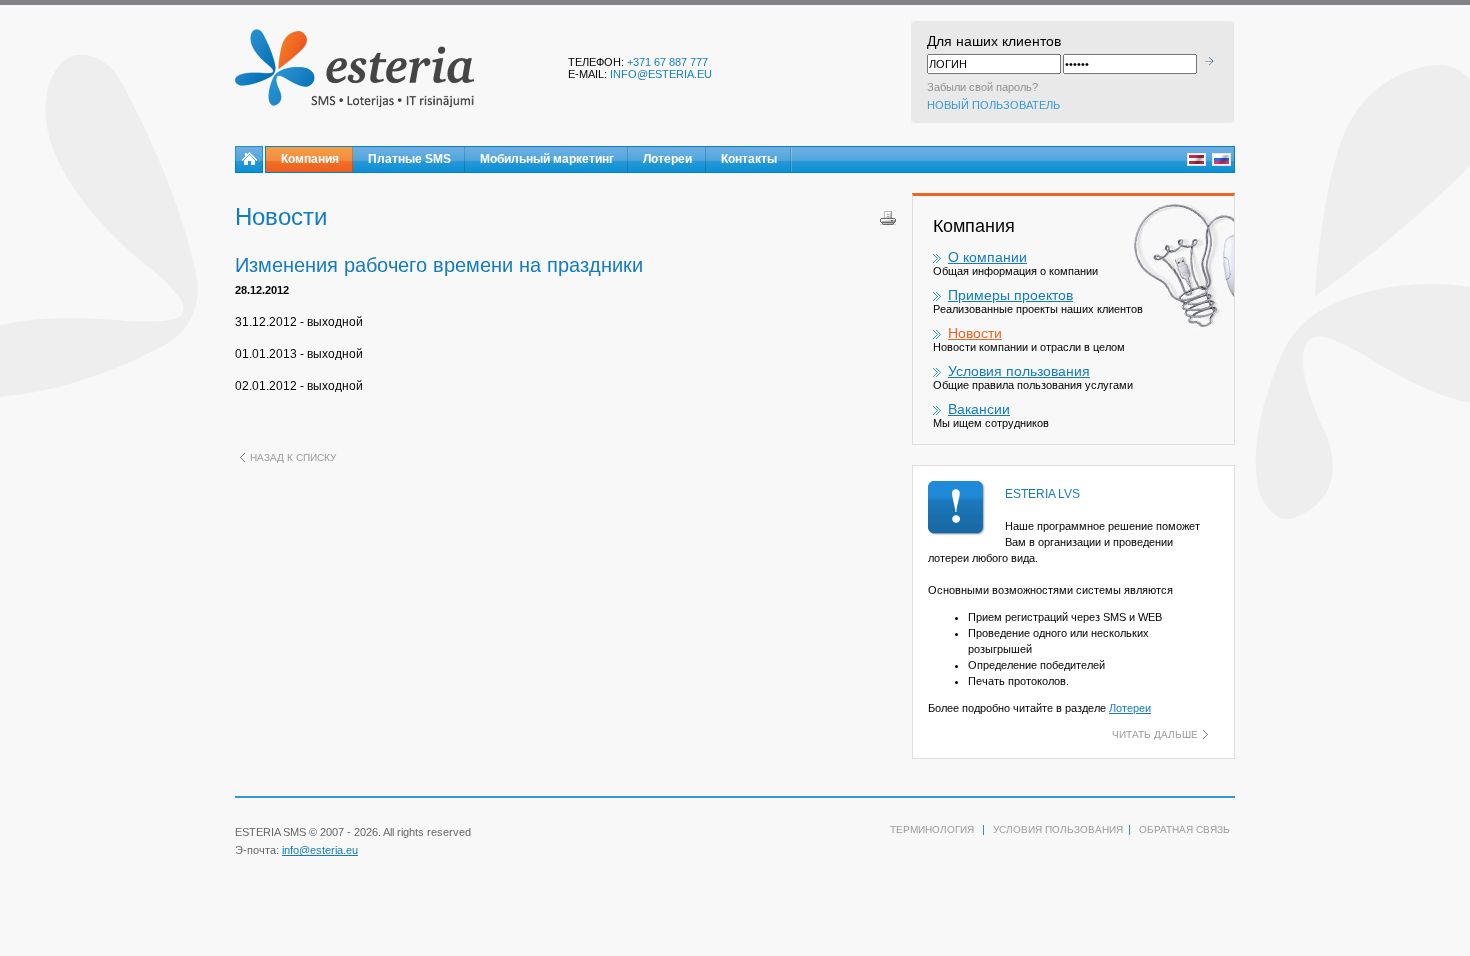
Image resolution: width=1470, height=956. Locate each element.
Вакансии (979, 409)
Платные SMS (409, 159)
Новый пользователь (993, 105)
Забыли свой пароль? (982, 87)
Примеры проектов (1010, 295)
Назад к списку (293, 457)
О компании (987, 257)
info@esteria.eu (661, 74)
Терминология (932, 829)
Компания (310, 159)
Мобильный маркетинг (547, 159)
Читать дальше (1155, 734)
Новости (975, 333)
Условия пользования (1019, 371)
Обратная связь (1184, 829)
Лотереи (667, 159)
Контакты (749, 159)
